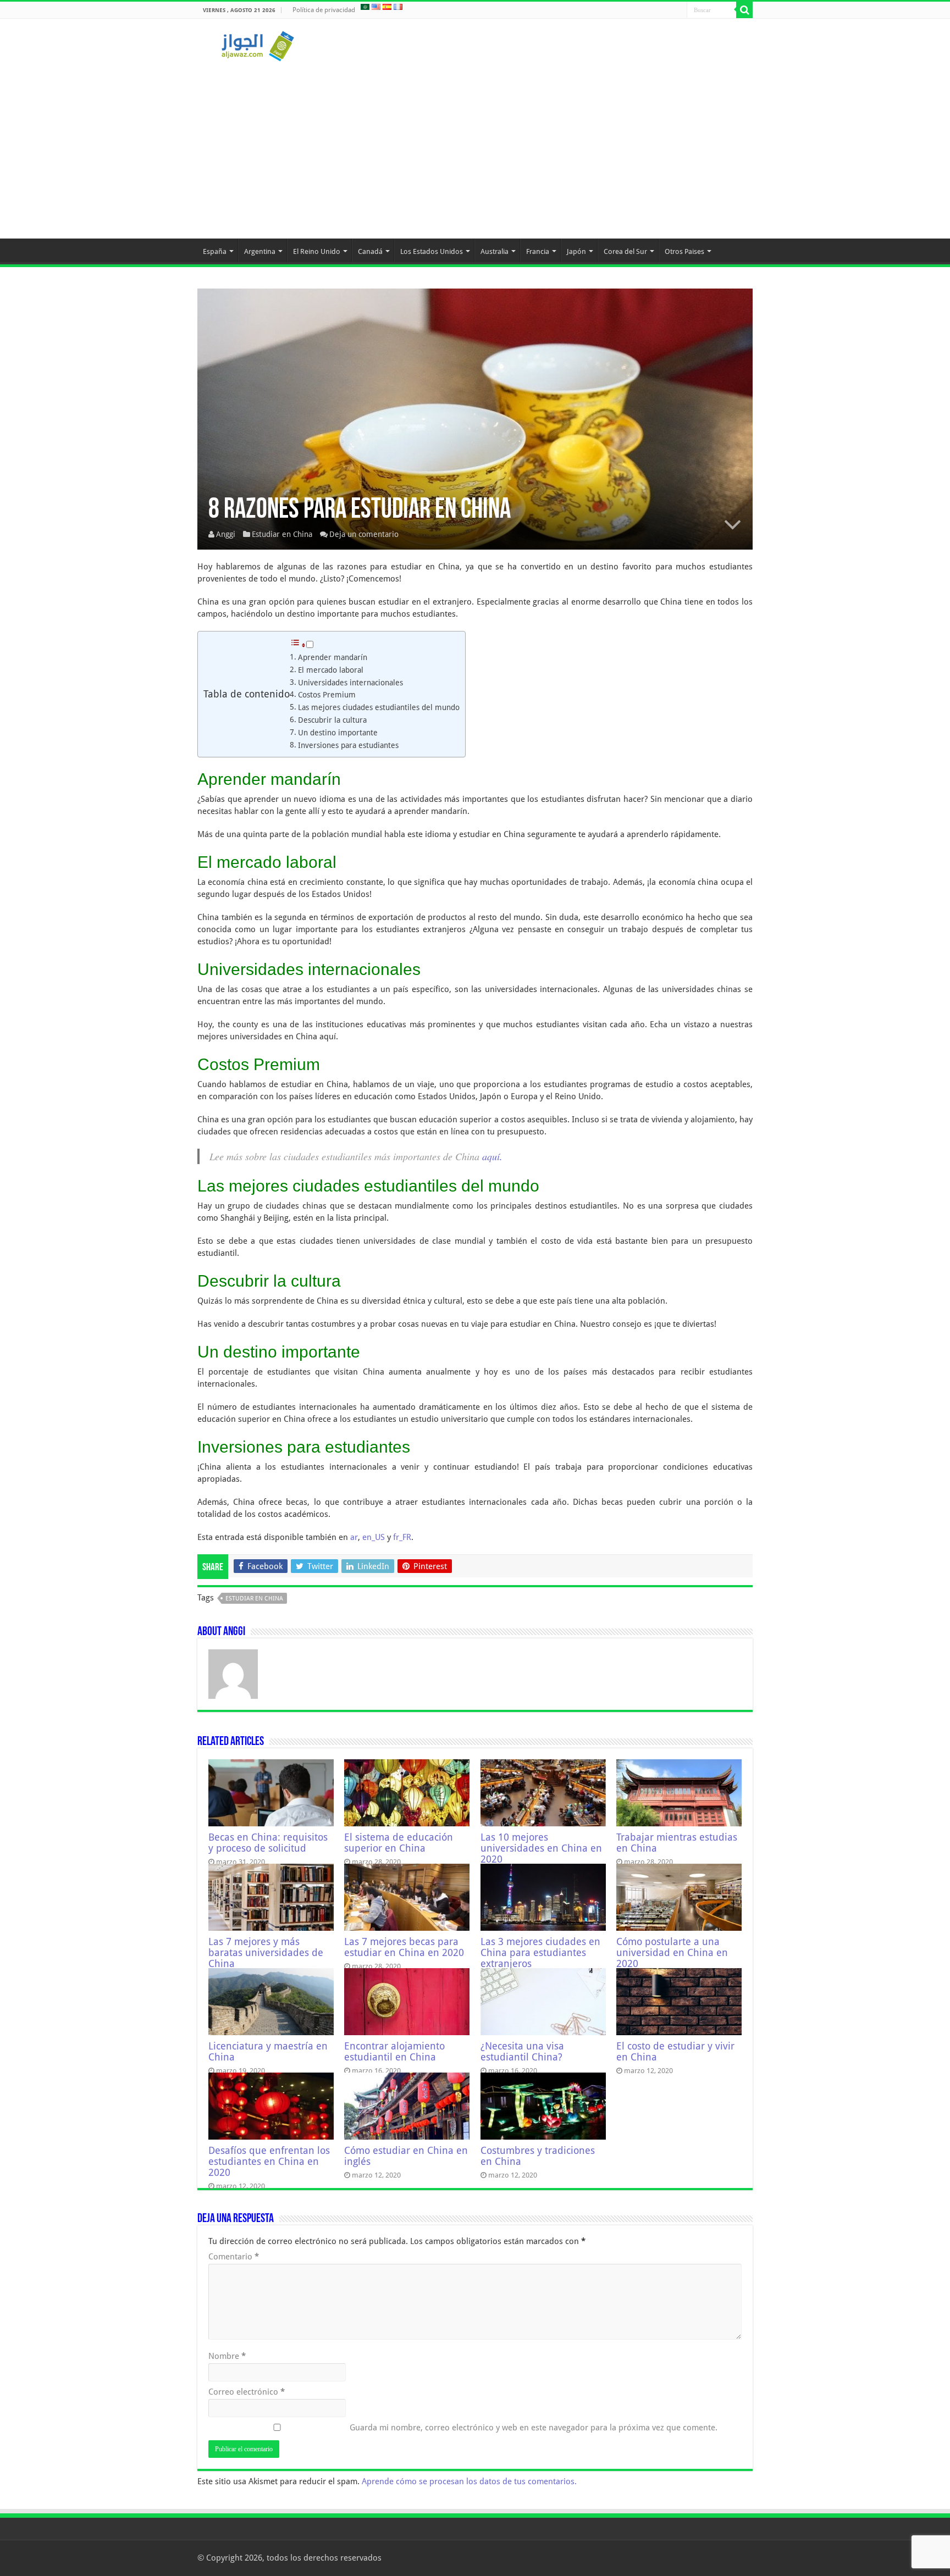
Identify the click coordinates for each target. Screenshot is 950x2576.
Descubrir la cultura (332, 720)
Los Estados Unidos (432, 251)
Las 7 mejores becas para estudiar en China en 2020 (404, 1947)
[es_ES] (387, 7)
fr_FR (402, 1537)
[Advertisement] (475, 145)
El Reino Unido (317, 251)
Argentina (260, 251)
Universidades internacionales (350, 683)
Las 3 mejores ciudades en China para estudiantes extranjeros (540, 1953)
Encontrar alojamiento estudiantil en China (394, 2052)
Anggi (226, 534)
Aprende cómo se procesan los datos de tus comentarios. (469, 2481)
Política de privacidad (324, 10)
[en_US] (376, 7)
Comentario (234, 2257)
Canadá (370, 251)
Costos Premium (327, 695)
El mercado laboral (331, 670)
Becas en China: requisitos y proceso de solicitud (268, 1843)
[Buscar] (744, 10)
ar (354, 1537)
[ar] (365, 7)
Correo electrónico (247, 2392)
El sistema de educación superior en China (399, 1843)
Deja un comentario (364, 534)
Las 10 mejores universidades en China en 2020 (541, 1848)
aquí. (492, 1156)
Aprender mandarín (333, 657)
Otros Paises (684, 251)
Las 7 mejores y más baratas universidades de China (266, 1953)
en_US (374, 1537)
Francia (538, 251)
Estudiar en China (282, 534)
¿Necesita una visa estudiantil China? (522, 2052)
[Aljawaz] (258, 44)
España (215, 251)
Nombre (227, 2356)
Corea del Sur (625, 251)
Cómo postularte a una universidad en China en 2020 (672, 1953)
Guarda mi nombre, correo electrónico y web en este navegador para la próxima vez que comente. (534, 2428)
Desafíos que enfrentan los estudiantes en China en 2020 (269, 2162)
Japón (576, 251)
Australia (495, 251)
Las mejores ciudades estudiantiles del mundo (379, 707)
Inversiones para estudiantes (348, 745)
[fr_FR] (398, 7)
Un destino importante (338, 733)
